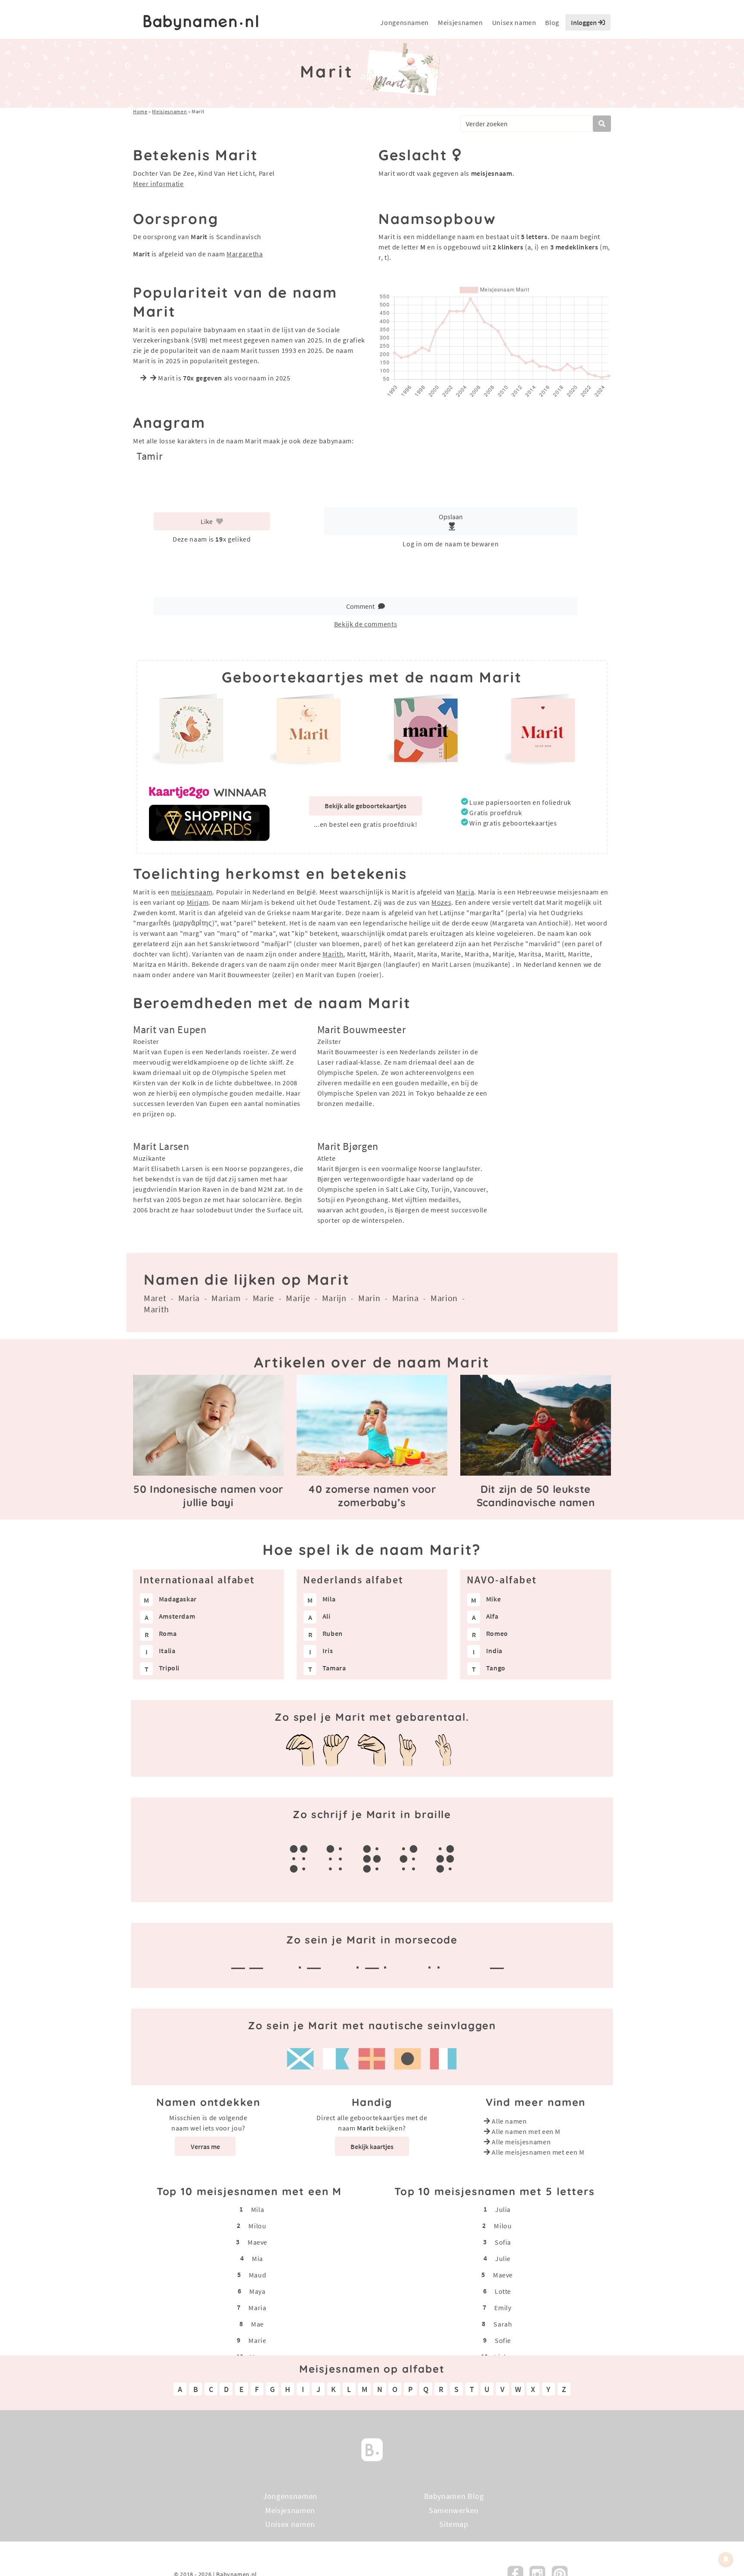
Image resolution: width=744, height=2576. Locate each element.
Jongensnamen (405, 22)
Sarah (503, 2324)
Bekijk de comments (366, 624)
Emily (503, 2307)
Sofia (503, 2242)
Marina (406, 1298)
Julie (503, 2258)
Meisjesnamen (460, 22)
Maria (465, 892)
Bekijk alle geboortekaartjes (366, 806)
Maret (155, 1298)
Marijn (334, 1298)
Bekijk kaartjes (372, 2146)
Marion (444, 1298)
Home (140, 111)
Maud (258, 2274)
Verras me (205, 2146)
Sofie (503, 2340)
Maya (257, 2291)
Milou (257, 2225)
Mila (258, 2209)
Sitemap (454, 2524)
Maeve (257, 2242)
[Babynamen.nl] (372, 2449)
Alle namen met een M (526, 2131)
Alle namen (509, 2121)
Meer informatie (158, 184)
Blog (552, 22)
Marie (263, 1298)
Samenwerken (454, 2510)
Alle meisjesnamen (521, 2142)
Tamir (149, 456)
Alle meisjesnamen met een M (538, 2152)
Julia (503, 2209)
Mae (257, 2324)
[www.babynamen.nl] (201, 23)
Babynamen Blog (454, 2496)
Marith (333, 954)
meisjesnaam (192, 892)
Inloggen (584, 22)
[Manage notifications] (726, 2559)
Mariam (226, 1298)
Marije (298, 1298)
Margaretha (245, 254)
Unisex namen (514, 22)
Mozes (441, 902)
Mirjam (198, 902)
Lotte (503, 2291)
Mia (257, 2258)
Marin (369, 1298)
